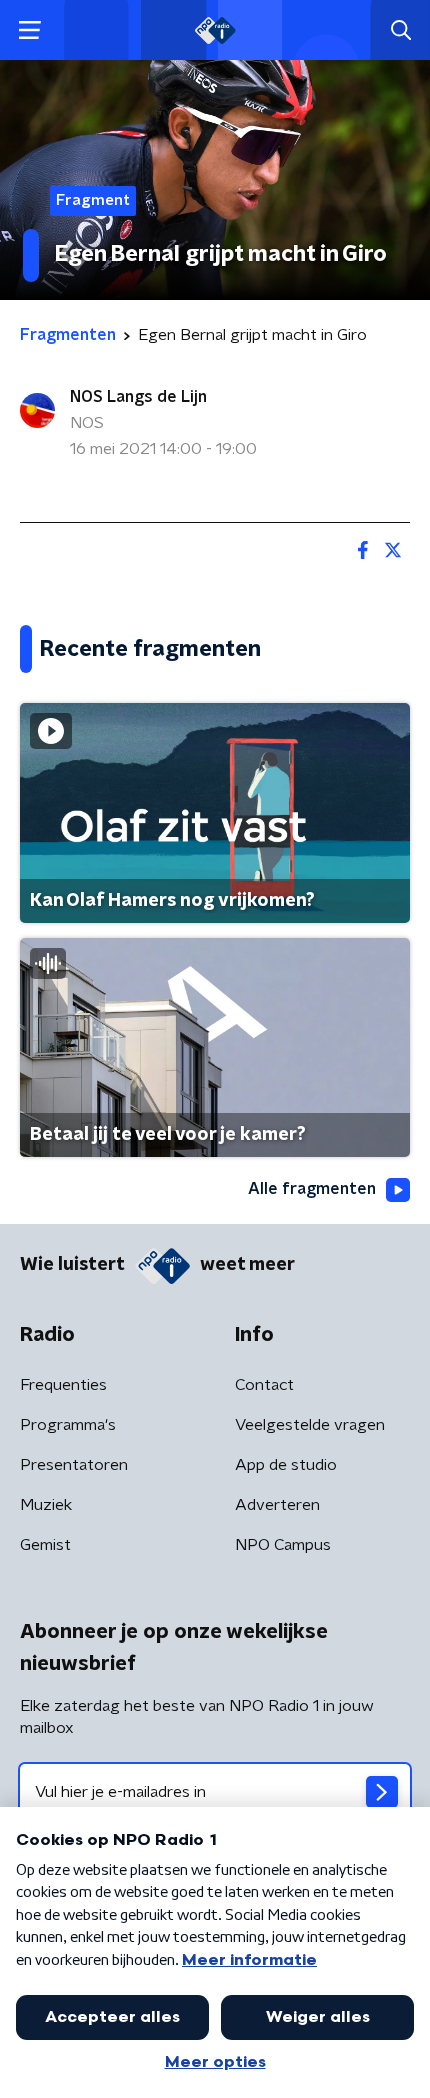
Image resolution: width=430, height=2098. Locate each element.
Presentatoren (74, 1465)
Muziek (46, 1505)
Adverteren (277, 1505)
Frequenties (63, 1385)
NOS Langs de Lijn (138, 397)
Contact (264, 1385)
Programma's (68, 1425)
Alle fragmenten (312, 1189)
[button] (29, 30)
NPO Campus (283, 1545)
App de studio (286, 1465)
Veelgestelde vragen (310, 1425)
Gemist (45, 1545)
